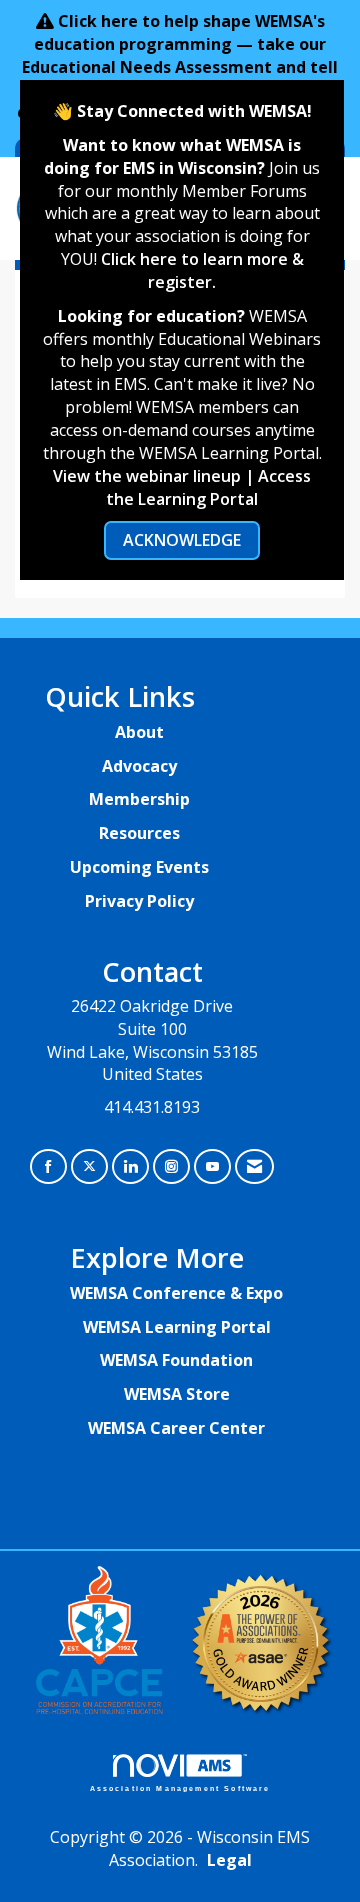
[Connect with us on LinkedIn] (130, 1166)
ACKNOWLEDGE (182, 540)
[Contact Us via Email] (254, 1166)
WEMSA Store (177, 1394)
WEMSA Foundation (176, 1360)
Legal (229, 1860)
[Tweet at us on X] (89, 1166)
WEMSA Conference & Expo (176, 1293)
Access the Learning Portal (208, 487)
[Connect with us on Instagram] (171, 1166)
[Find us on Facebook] (48, 1166)
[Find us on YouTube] (212, 1166)
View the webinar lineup (147, 476)
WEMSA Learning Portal (177, 1327)
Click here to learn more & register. (202, 270)
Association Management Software (180, 1787)
